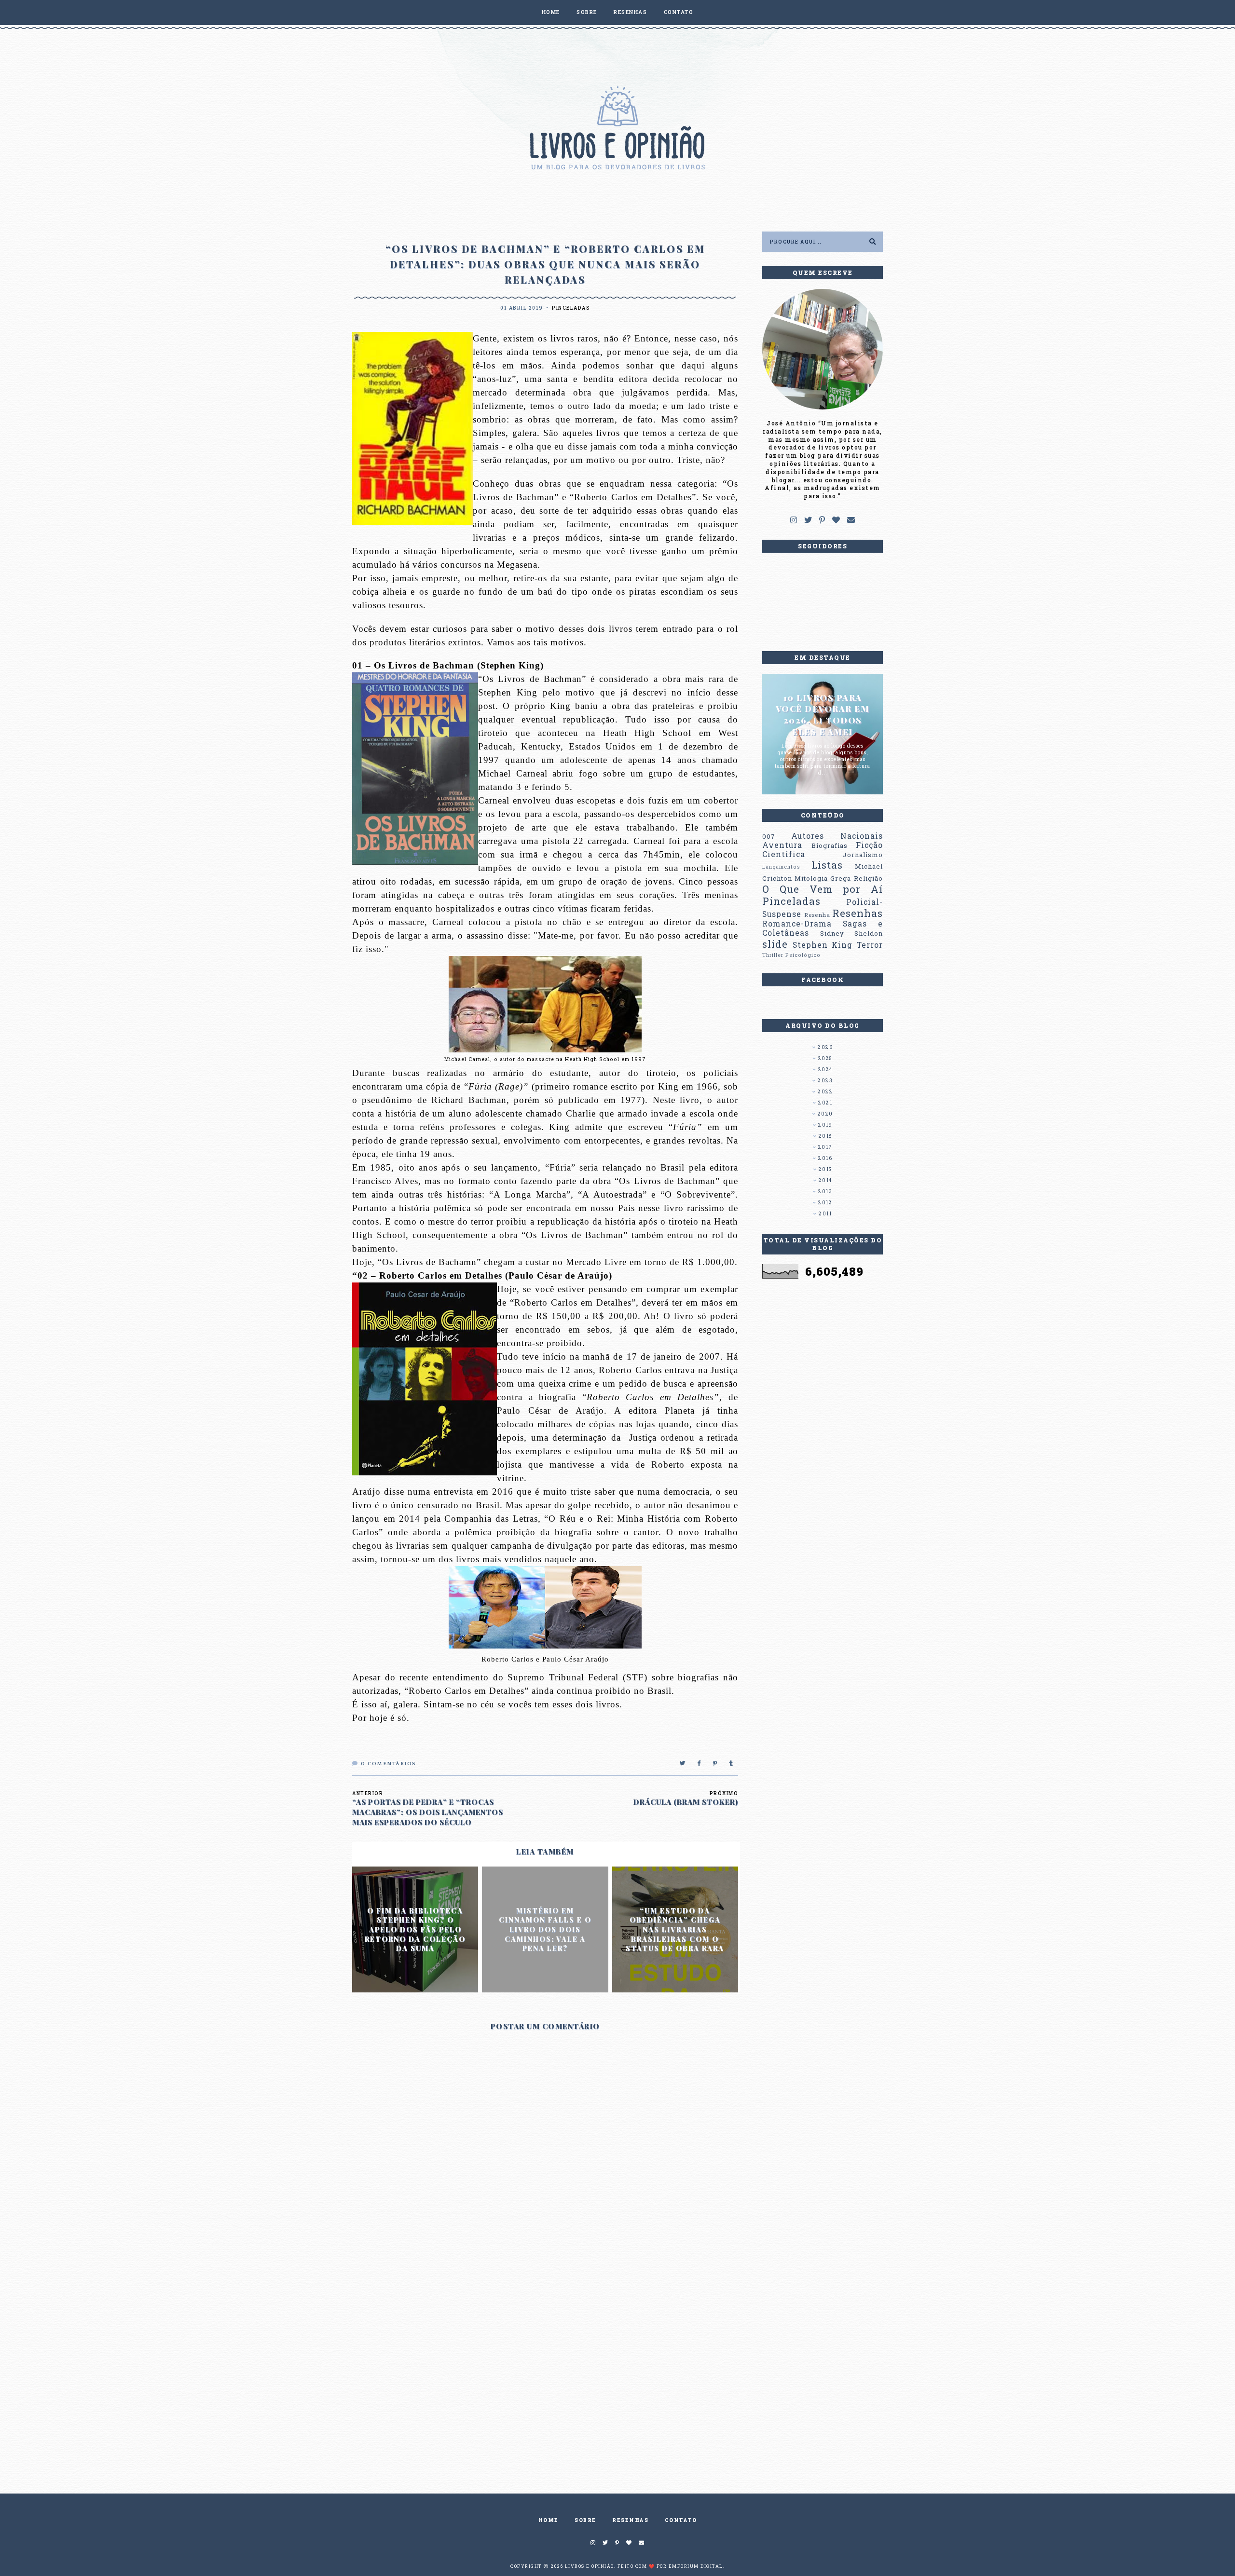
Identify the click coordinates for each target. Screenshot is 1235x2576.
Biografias (830, 845)
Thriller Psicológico (791, 955)
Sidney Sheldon (852, 933)
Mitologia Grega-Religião (839, 878)
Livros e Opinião (590, 2566)
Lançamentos (781, 867)
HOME (551, 12)
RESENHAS (630, 12)
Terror (870, 945)
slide (775, 944)
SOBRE (587, 12)
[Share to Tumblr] (732, 1764)
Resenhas (858, 913)
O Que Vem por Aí (823, 889)
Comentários (389, 1764)
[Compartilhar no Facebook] (700, 1764)
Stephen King (823, 945)
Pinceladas (571, 308)
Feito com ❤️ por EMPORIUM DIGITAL (670, 2566)
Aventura (782, 845)
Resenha (817, 915)
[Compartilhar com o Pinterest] (715, 1764)
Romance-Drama (797, 924)
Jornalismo (863, 855)
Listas (827, 865)
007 (769, 836)
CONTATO (679, 12)
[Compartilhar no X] (683, 1764)
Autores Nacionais (837, 836)
